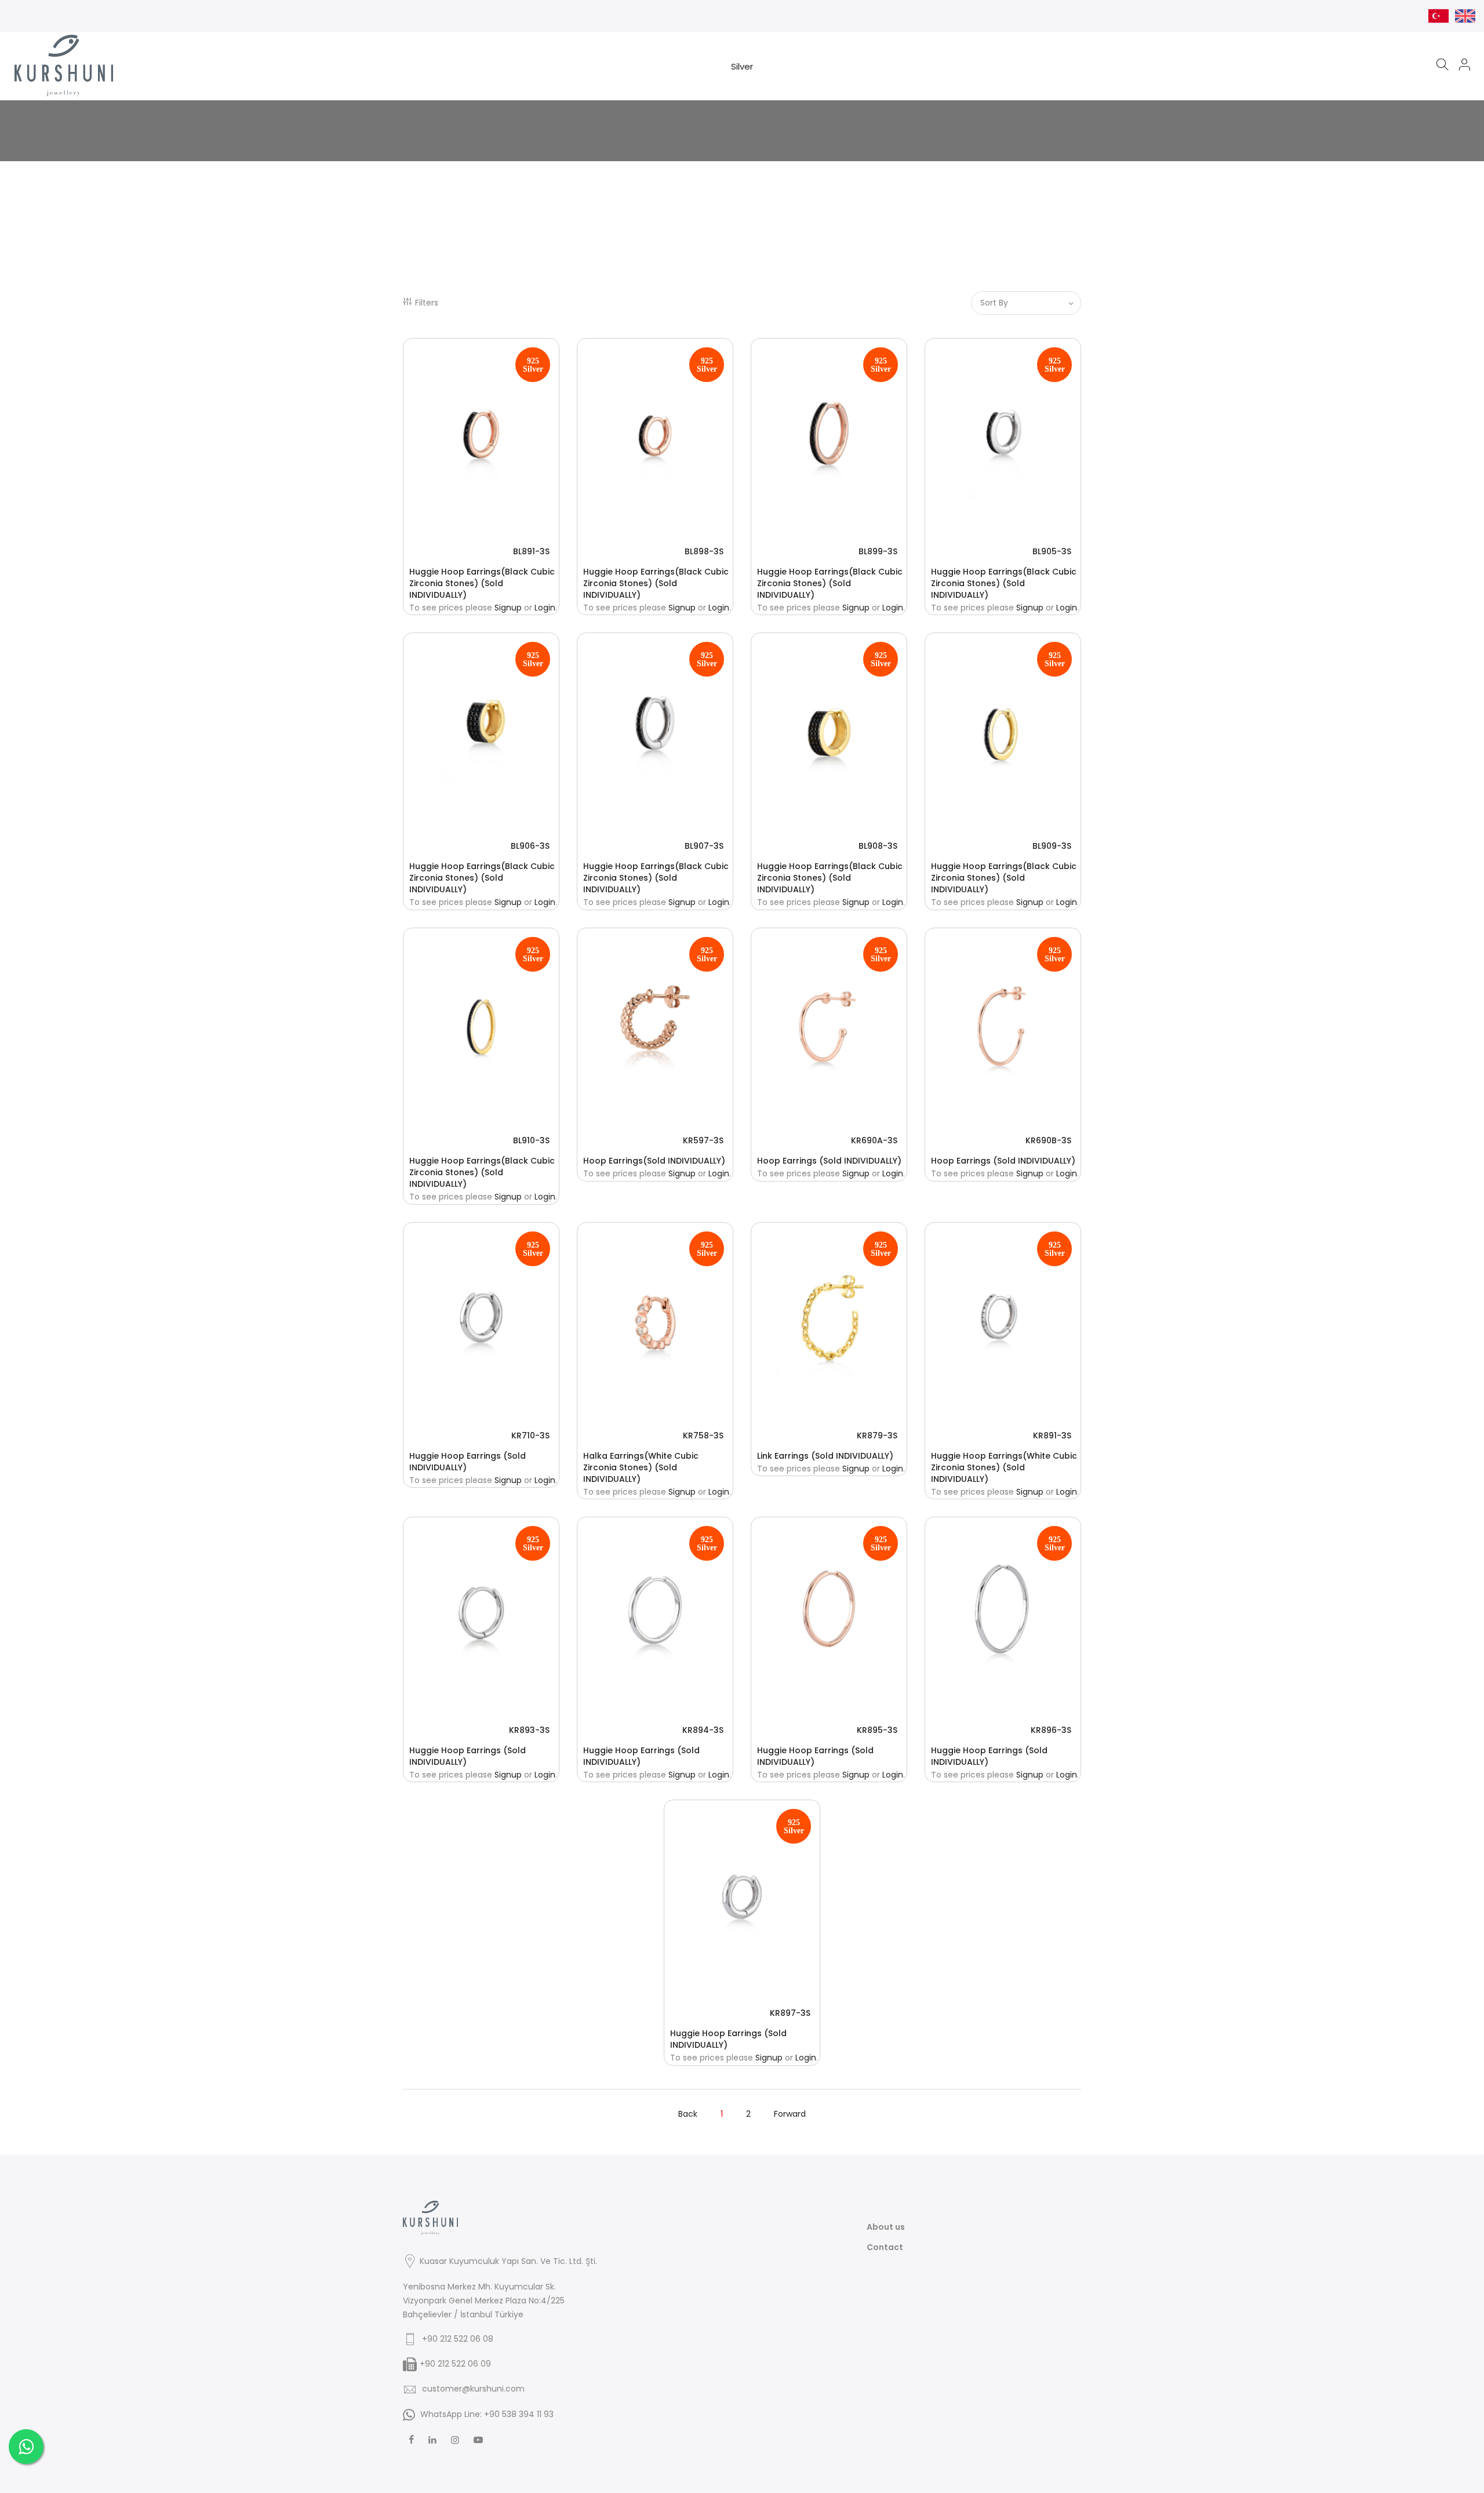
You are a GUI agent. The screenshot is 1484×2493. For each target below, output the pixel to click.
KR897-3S (790, 2013)
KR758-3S (703, 1436)
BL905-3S (1052, 551)
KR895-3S (877, 1730)
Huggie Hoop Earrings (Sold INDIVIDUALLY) (468, 1462)
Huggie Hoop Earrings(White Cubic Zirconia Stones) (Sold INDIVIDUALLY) (1004, 1467)
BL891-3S (531, 551)
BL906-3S (530, 846)
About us (886, 2227)
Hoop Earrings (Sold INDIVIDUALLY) (829, 1161)
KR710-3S (530, 1436)
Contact (885, 2247)
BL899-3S (878, 551)
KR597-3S (703, 1140)
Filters (427, 303)
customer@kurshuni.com (473, 2389)
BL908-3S (878, 846)
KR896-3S (1051, 1730)
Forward (790, 2114)
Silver (742, 66)
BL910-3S (531, 1140)
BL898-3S (704, 551)
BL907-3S (704, 846)
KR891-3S (1052, 1436)
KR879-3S (877, 1436)
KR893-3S (529, 1730)
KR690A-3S (874, 1140)
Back (688, 2114)
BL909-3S (1052, 846)
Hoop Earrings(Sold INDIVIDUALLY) (654, 1161)
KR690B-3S (1048, 1140)
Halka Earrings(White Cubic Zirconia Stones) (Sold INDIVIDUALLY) (641, 1467)
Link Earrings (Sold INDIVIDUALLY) (825, 1456)
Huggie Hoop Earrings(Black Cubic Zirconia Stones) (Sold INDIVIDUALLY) (482, 583)
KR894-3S (703, 1730)
